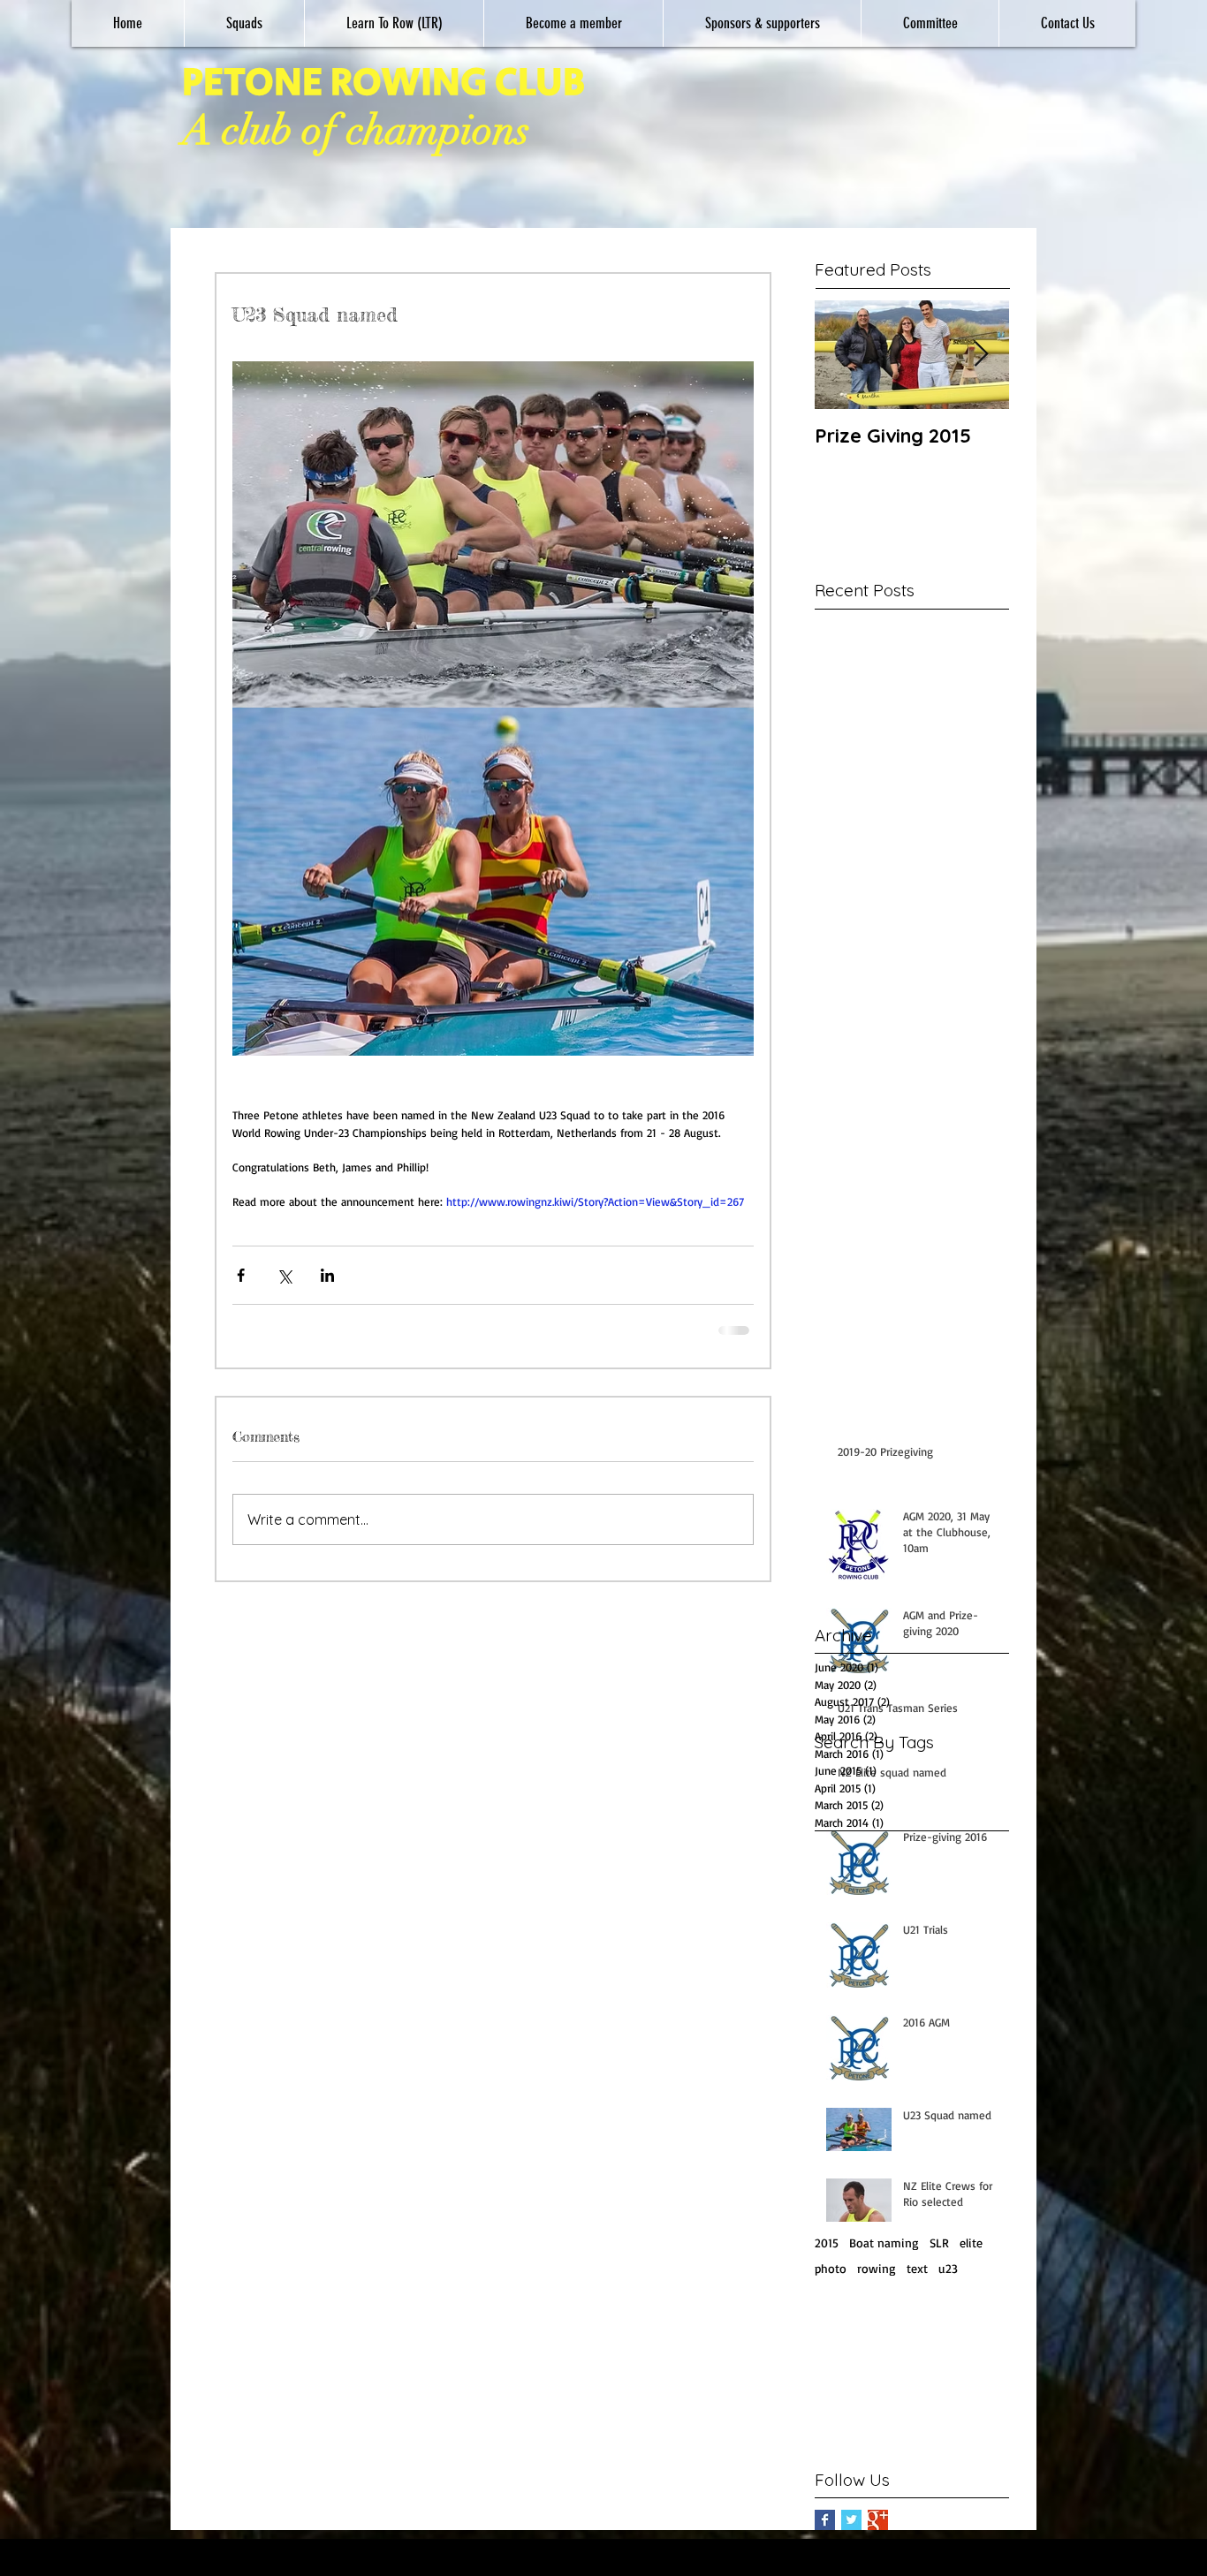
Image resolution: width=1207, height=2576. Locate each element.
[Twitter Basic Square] (851, 2545)
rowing (877, 2293)
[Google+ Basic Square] (878, 2545)
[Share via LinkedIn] (327, 1288)
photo (831, 2293)
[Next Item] (981, 355)
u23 (948, 2293)
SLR (939, 2267)
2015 (827, 2267)
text (917, 2293)
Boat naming (884, 2267)
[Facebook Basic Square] (825, 2545)
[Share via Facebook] (241, 1288)
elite (971, 2267)
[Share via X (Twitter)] (284, 1288)
